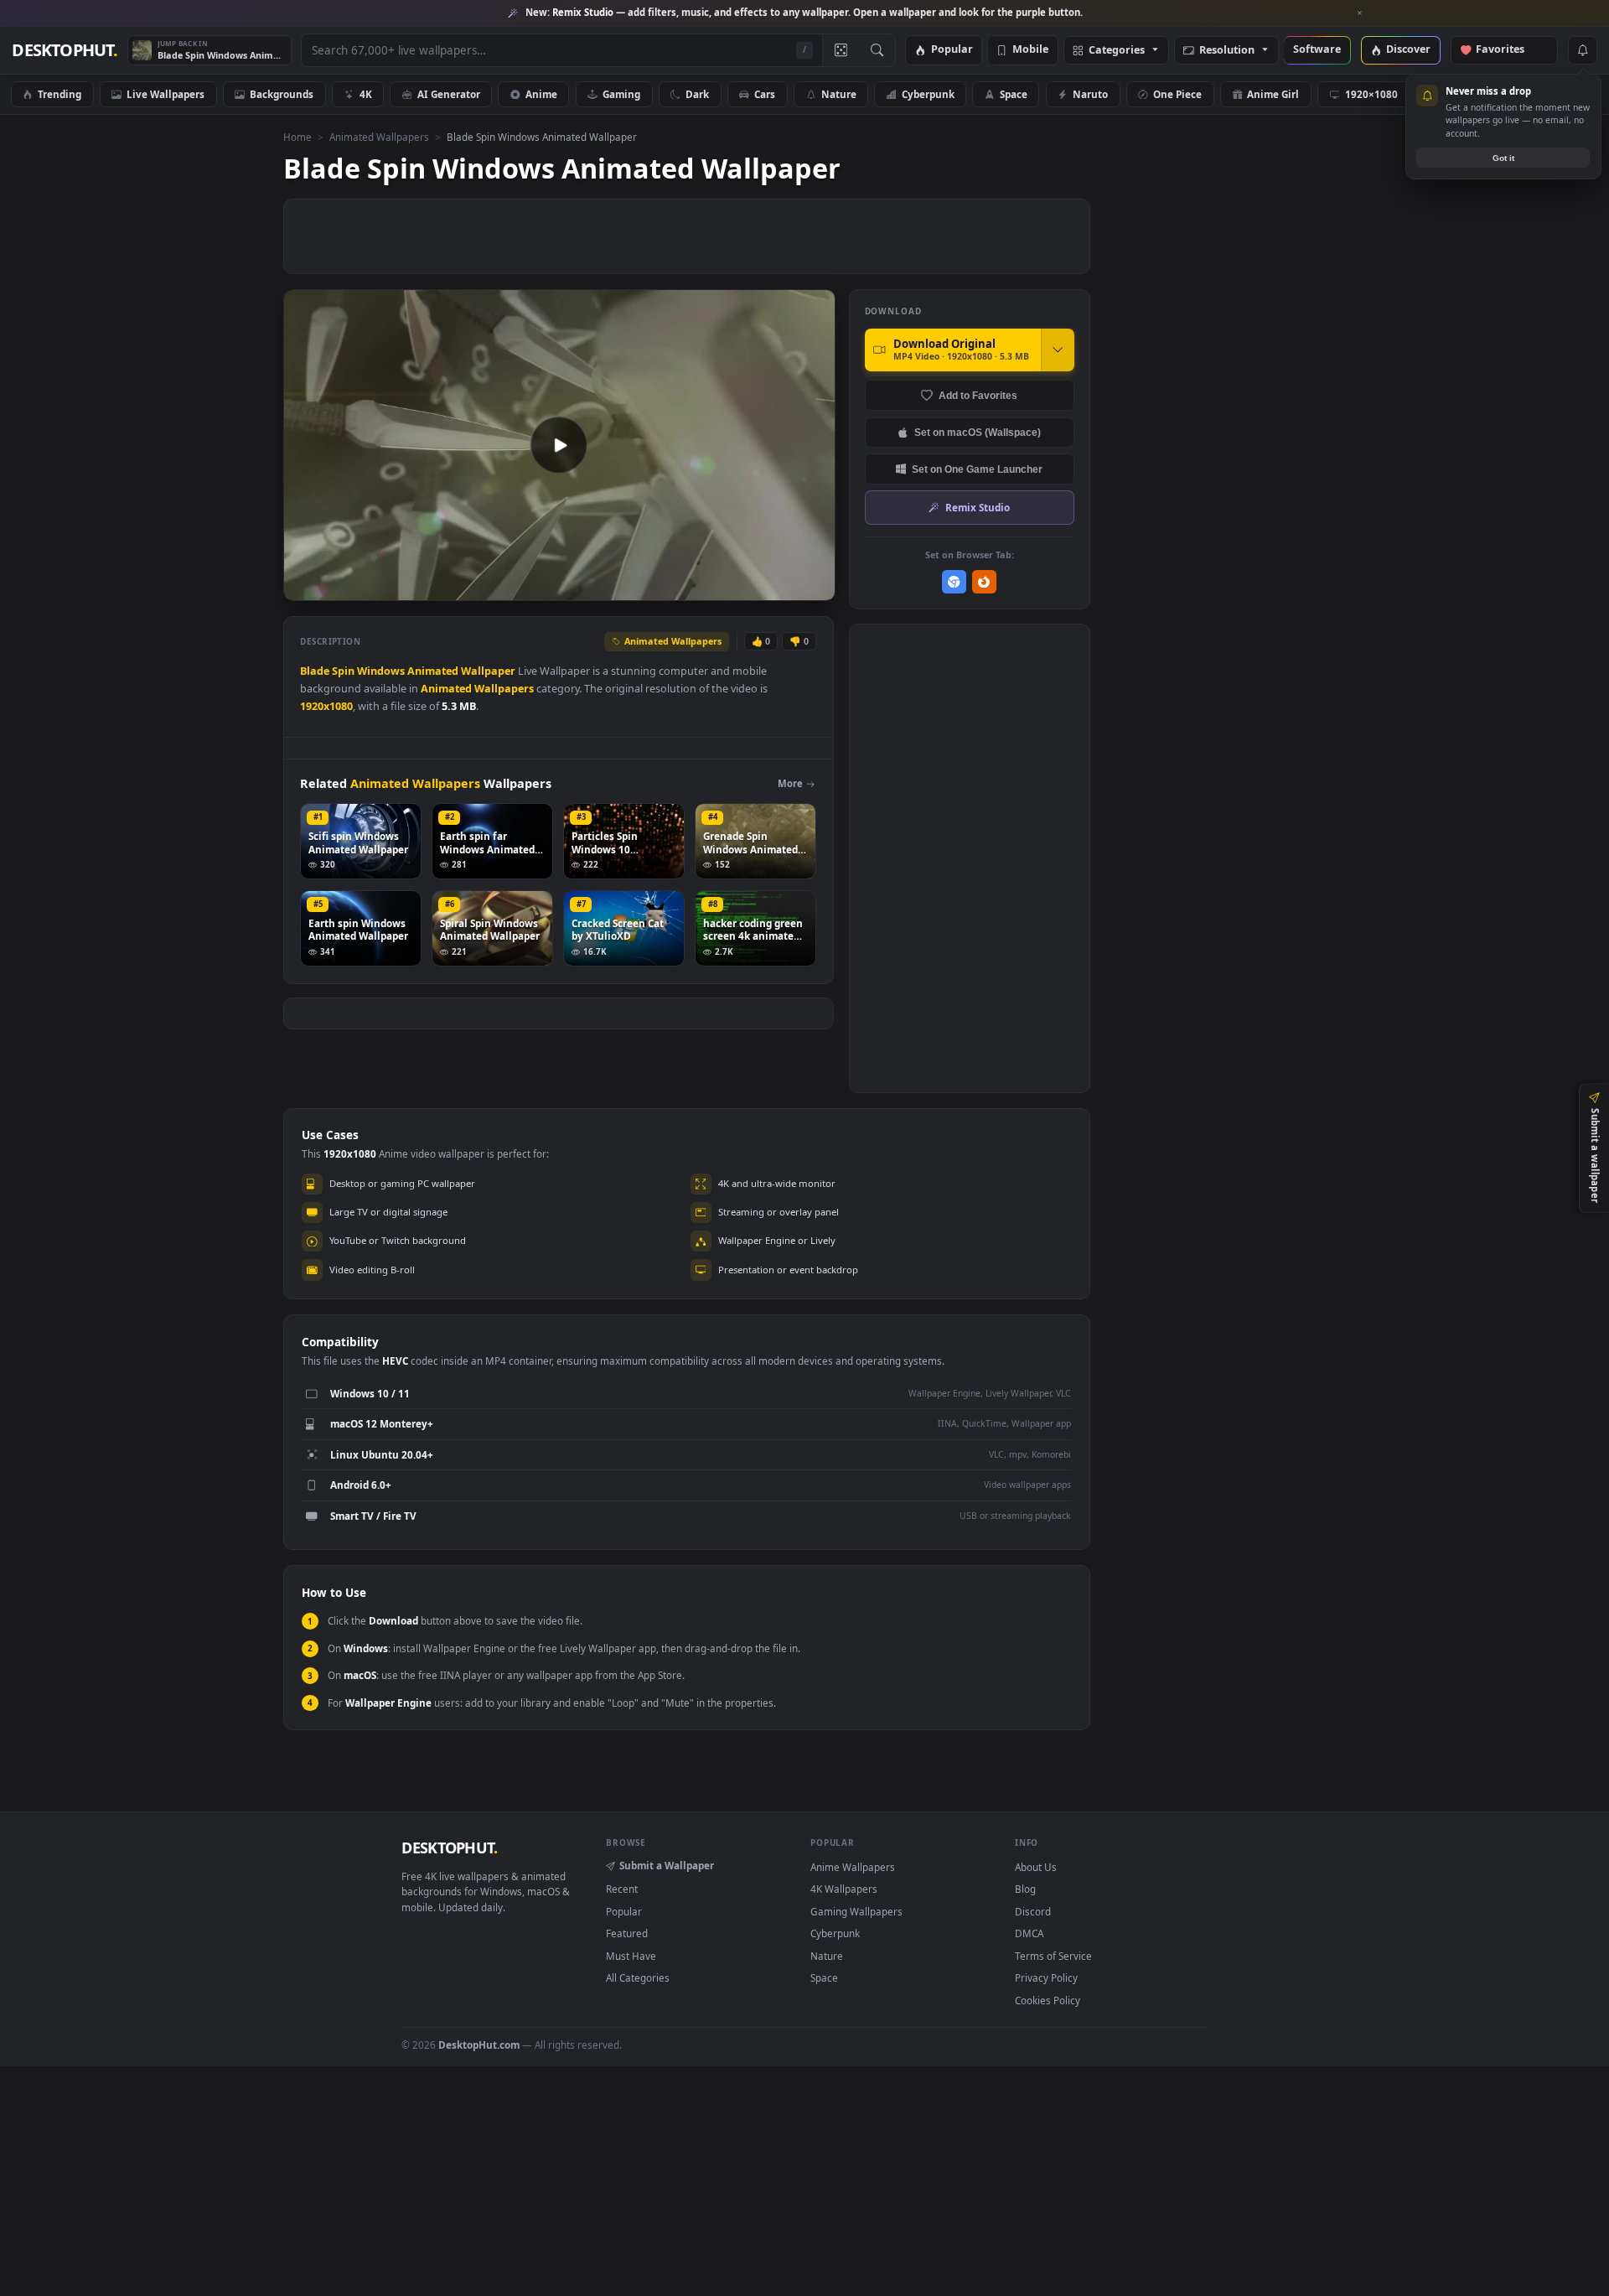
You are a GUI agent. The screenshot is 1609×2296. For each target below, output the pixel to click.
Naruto (1090, 94)
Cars (765, 94)
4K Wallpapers (844, 1889)
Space (1014, 94)
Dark (697, 94)
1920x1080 (326, 706)
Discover (1408, 50)
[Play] (305, 586)
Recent (622, 1889)
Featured (627, 1933)
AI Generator (449, 94)
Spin (343, 671)
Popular (952, 50)
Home (297, 137)
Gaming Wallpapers (856, 1911)
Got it (1503, 158)
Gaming (621, 94)
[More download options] (1058, 350)
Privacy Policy (1046, 1977)
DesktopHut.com (479, 2045)
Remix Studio (978, 507)
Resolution (1227, 51)
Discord (1033, 1911)
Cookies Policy (1048, 2000)
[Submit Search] (877, 50)
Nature (839, 94)
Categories (1117, 51)
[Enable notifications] (1582, 50)
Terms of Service (1053, 1956)
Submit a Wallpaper (667, 1865)
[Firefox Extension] (984, 582)
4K (366, 94)
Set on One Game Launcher (977, 469)
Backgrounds (282, 94)
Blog (1025, 1889)
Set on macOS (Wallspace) (978, 432)
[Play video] (559, 445)
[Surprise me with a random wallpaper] (841, 50)
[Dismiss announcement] (1360, 13)
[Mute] (721, 586)
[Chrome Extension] (954, 582)
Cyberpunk (928, 94)
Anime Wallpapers (853, 1867)
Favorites (1508, 50)
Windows (381, 671)
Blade (315, 671)
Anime (541, 94)
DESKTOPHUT (449, 1848)
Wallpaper (488, 671)
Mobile (1030, 50)
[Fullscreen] (813, 586)
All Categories (638, 1977)
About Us (1036, 1867)
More (790, 783)
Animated (433, 671)
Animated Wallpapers (379, 137)
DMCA (1029, 1933)
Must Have (631, 1956)
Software (1317, 50)
